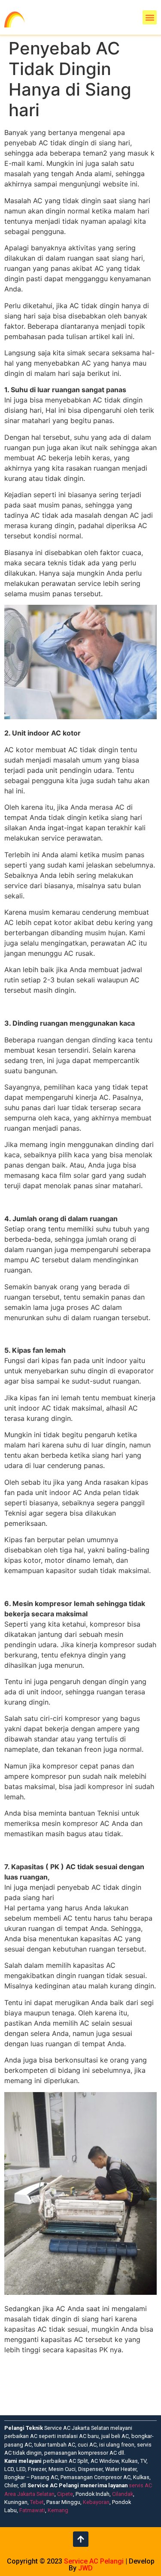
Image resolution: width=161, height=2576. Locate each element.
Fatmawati (32, 2510)
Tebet (37, 2502)
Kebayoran (96, 2502)
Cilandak (123, 2494)
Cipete (65, 2494)
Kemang (58, 2510)
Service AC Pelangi (94, 2561)
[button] (150, 17)
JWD (85, 2568)
